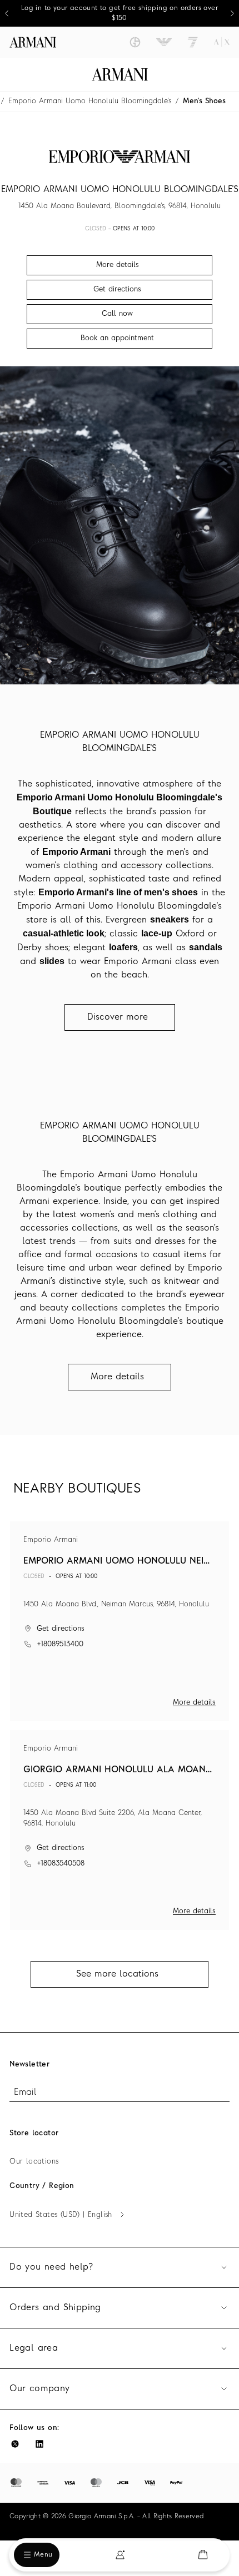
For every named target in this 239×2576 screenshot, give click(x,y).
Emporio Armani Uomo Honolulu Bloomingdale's (90, 101)
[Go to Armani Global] (33, 42)
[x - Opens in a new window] (15, 2444)
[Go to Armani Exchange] (222, 42)
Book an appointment (117, 338)
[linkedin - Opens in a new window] (39, 2444)
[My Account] (120, 2555)
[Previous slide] (7, 13)
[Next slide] (232, 13)
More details (194, 1703)
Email (25, 2093)
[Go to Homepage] (120, 74)
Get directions (61, 1629)
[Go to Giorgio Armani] (135, 42)
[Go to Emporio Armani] (164, 42)
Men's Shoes (204, 101)
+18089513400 (60, 1644)
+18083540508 (61, 1864)
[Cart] (203, 2555)
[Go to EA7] (193, 42)
